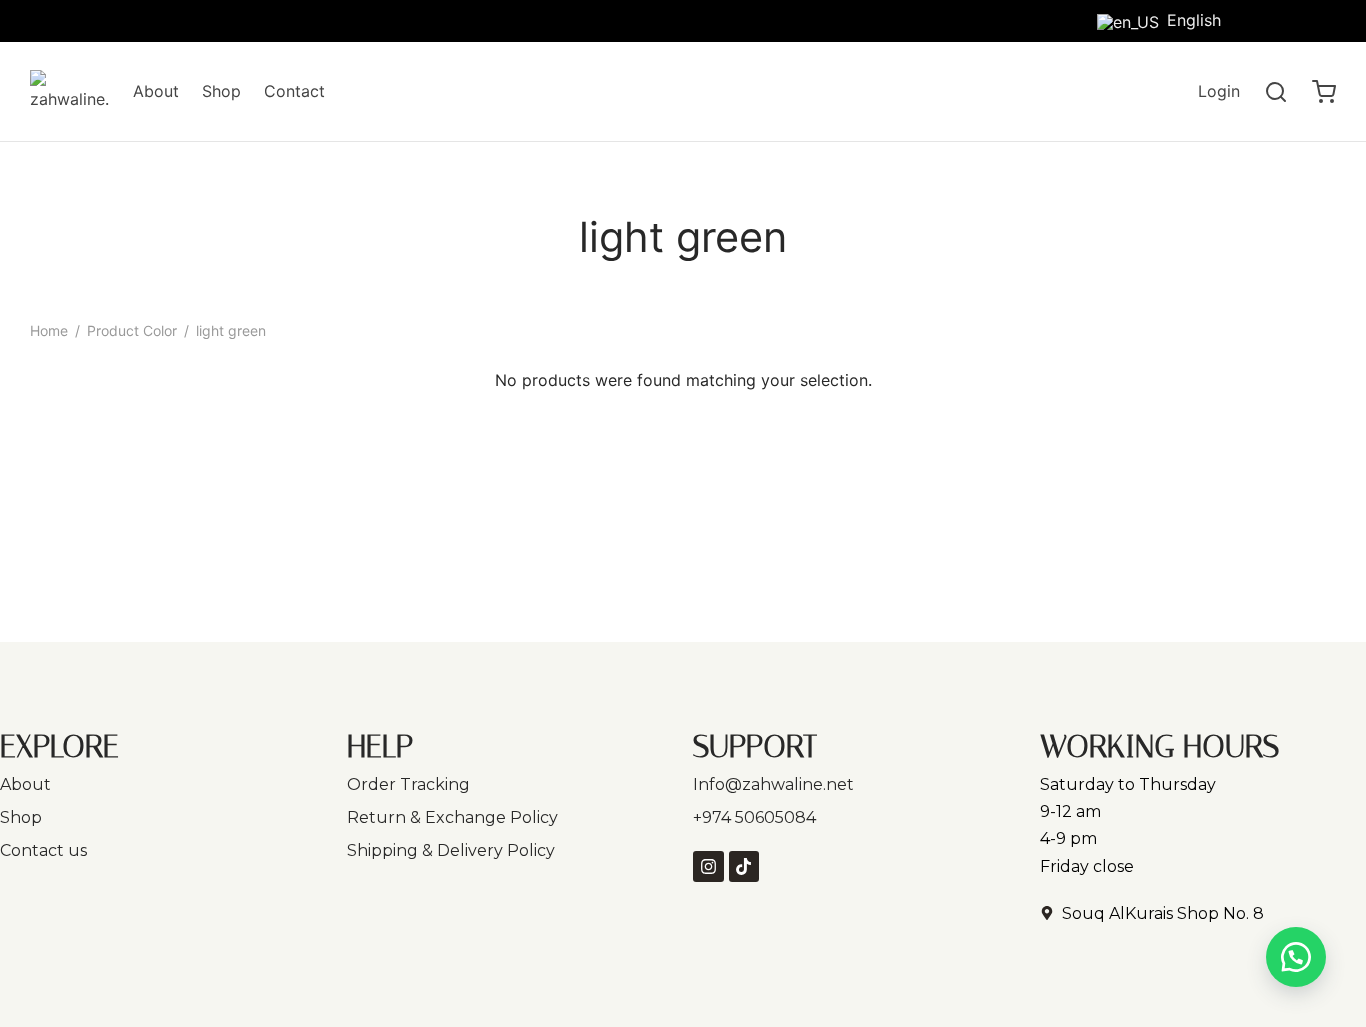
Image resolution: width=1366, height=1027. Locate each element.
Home (49, 330)
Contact (294, 91)
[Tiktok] (1281, 19)
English (1194, 20)
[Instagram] (1321, 19)
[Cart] (1324, 92)
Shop (221, 91)
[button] (1296, 957)
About (156, 91)
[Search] (1276, 92)
